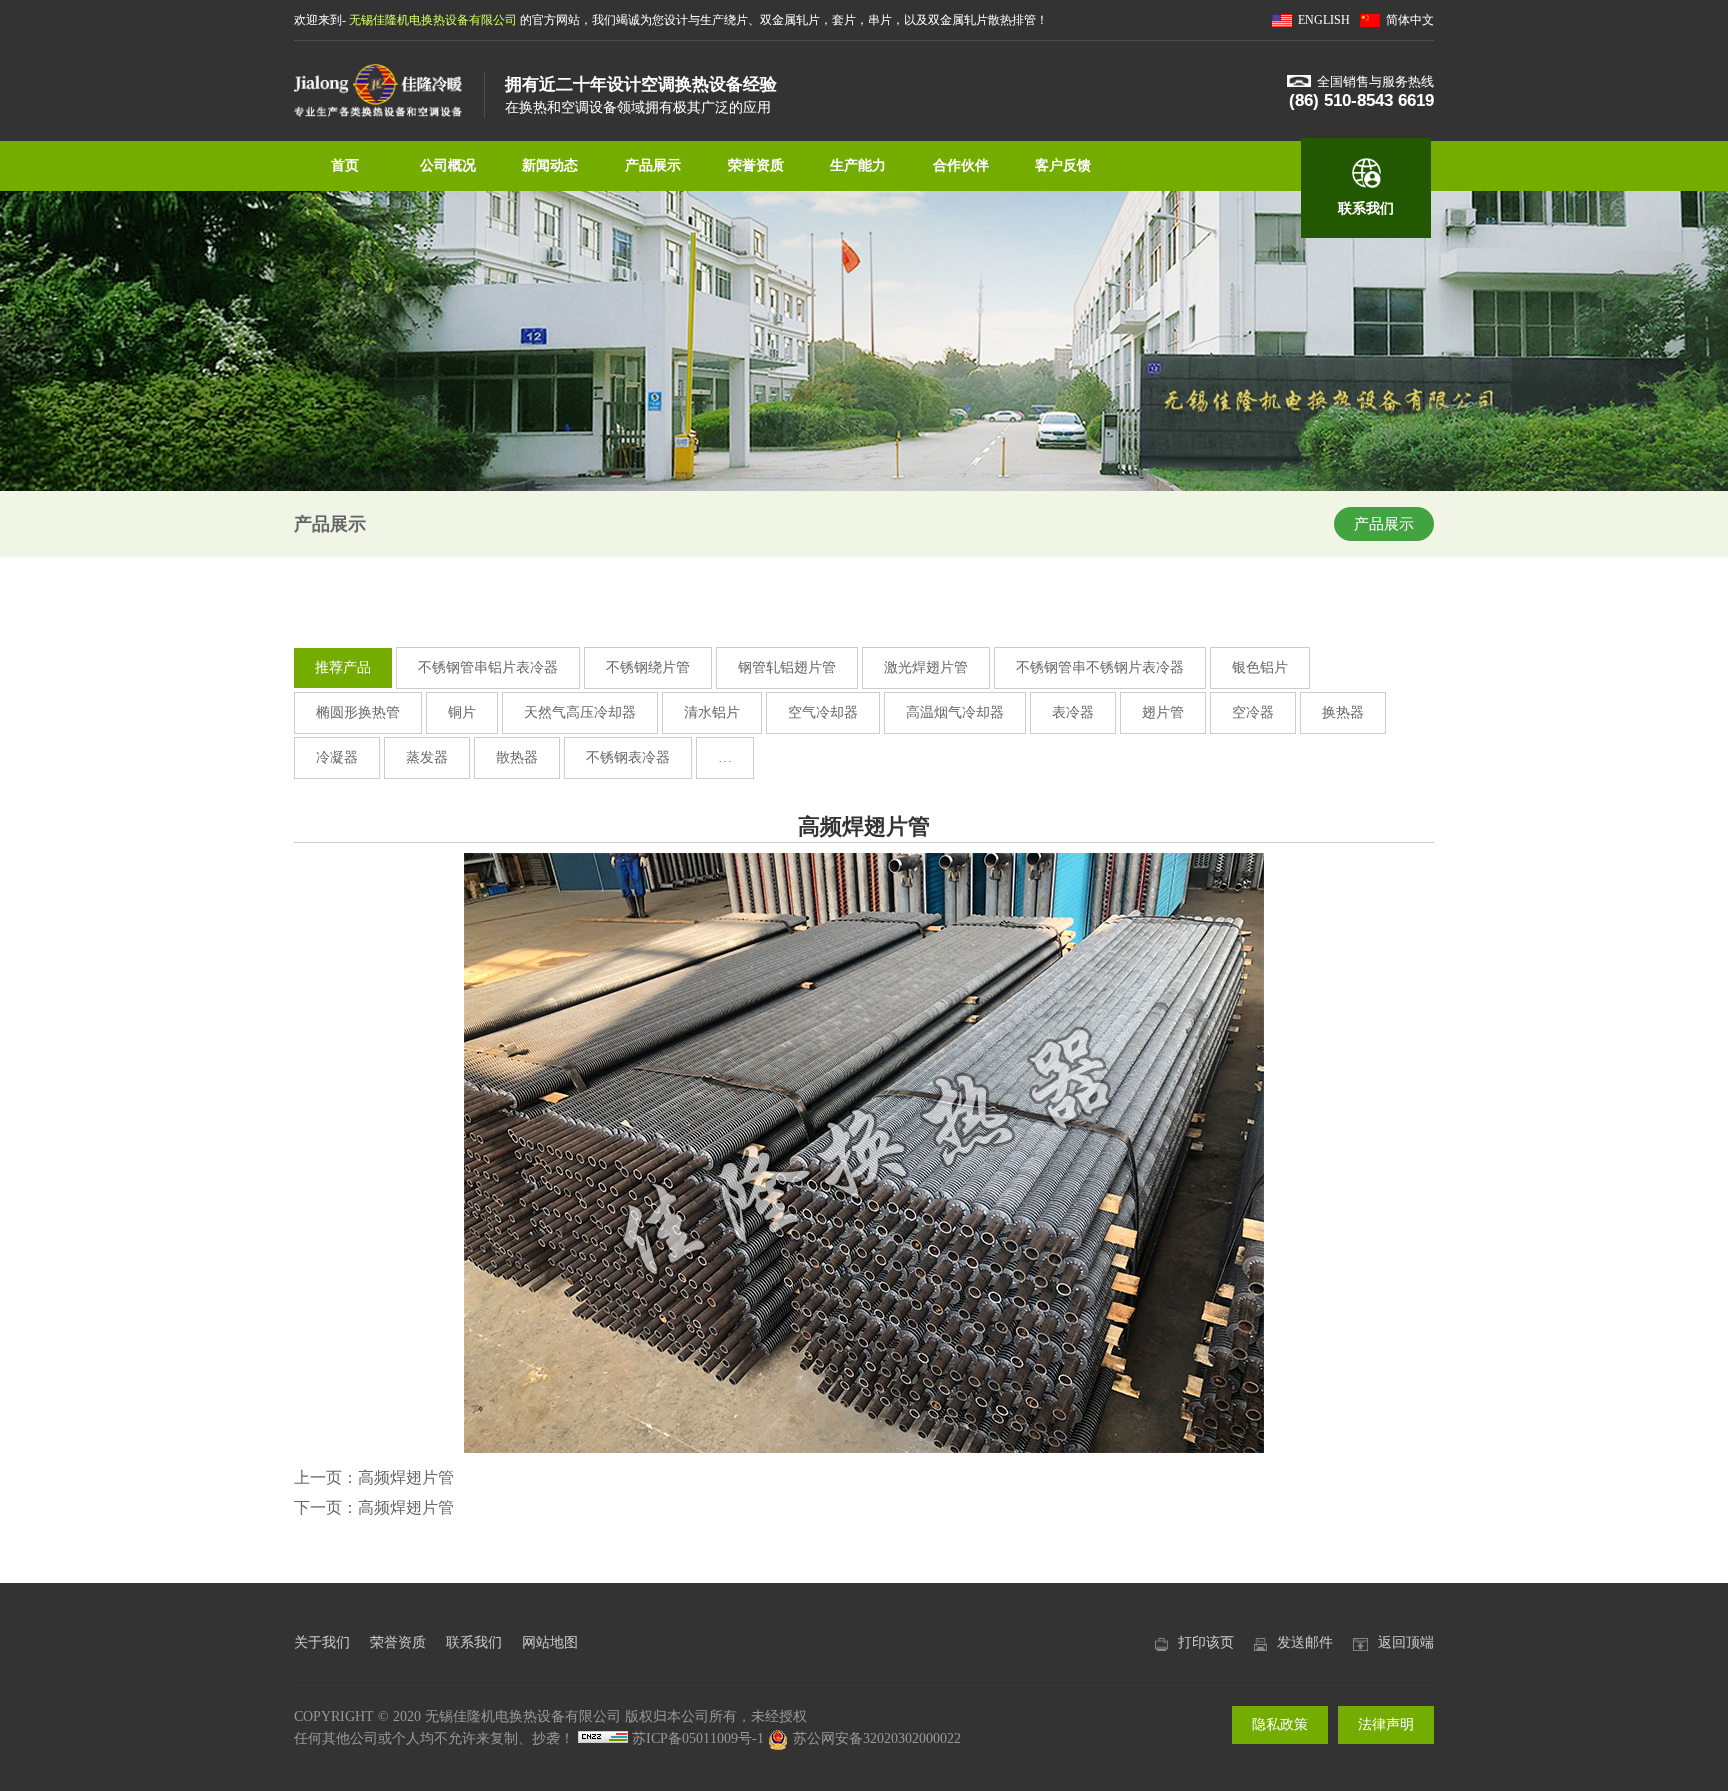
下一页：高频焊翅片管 (374, 1507)
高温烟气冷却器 (955, 712)
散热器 (517, 757)
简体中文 (1410, 20)
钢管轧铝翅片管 (787, 667)
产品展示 (653, 165)
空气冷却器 (823, 712)
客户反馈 (1063, 165)
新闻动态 (550, 165)
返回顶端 (1406, 1642)
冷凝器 (337, 757)
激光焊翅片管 (926, 667)
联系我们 (1366, 208)
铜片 (462, 712)
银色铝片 (1260, 667)
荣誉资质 (756, 165)
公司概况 (448, 165)
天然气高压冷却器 (580, 712)
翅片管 (1163, 712)
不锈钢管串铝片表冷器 (488, 667)
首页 (345, 165)
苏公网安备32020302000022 (877, 1738)
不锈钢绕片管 (648, 667)
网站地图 (550, 1642)
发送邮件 (1305, 1642)
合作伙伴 (961, 165)
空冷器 (1253, 712)
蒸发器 (427, 757)
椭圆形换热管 (358, 712)
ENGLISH (1324, 20)
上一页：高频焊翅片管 (374, 1477)
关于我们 (322, 1642)
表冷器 (1073, 712)
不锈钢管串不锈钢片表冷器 (1100, 667)
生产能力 (858, 165)
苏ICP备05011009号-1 (698, 1738)
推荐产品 (343, 667)
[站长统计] (603, 1738)
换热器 (1343, 712)
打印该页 (1206, 1642)
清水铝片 (712, 712)
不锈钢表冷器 (628, 757)
